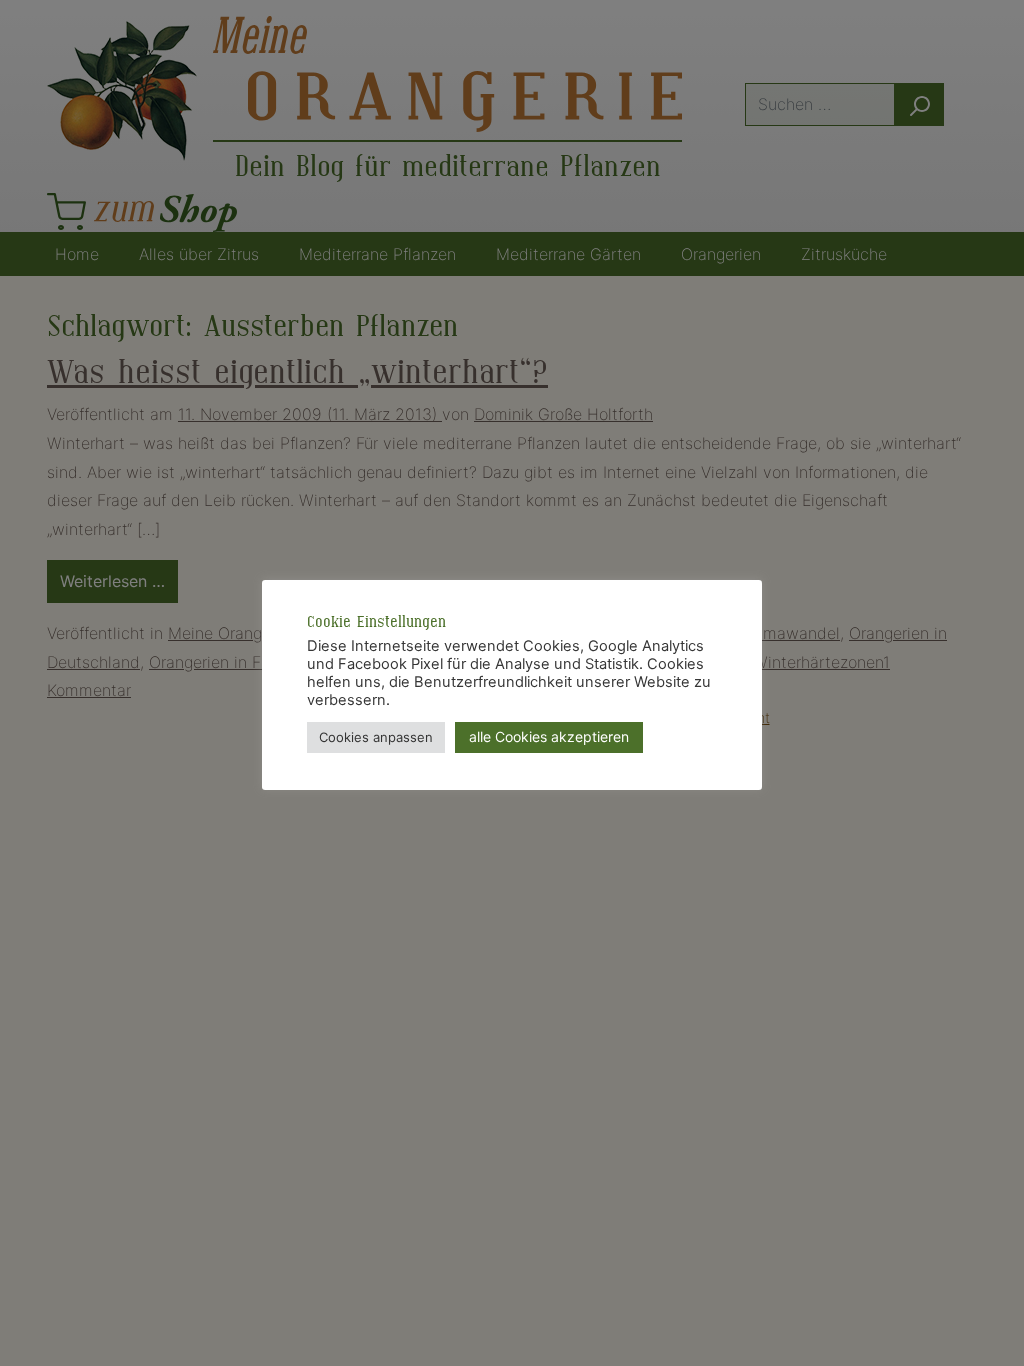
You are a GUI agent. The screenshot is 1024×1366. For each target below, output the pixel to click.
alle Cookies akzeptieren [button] (549, 736)
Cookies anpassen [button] (376, 737)
